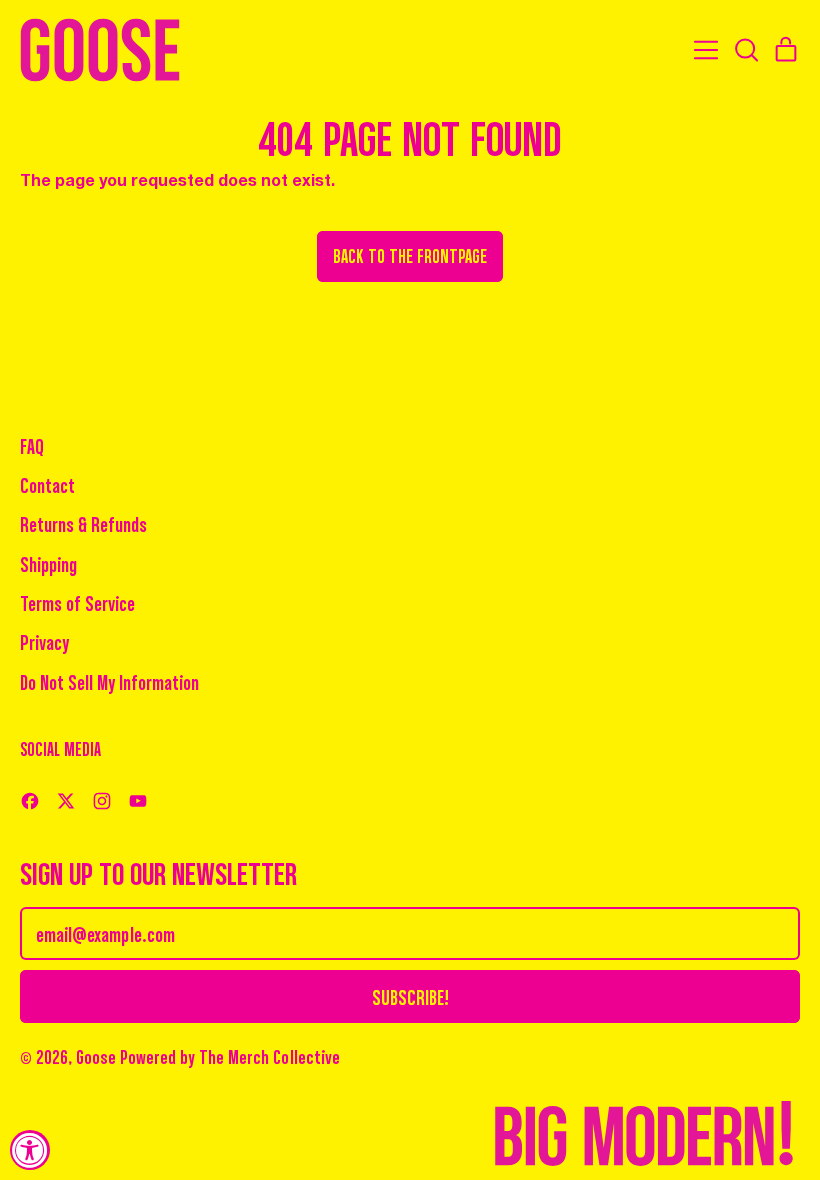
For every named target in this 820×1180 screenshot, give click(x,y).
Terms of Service (77, 602)
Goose (96, 1056)
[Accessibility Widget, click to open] (30, 1150)
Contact (47, 484)
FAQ (32, 445)
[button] (746, 50)
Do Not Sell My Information (109, 681)
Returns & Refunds (83, 523)
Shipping (48, 563)
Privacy (44, 641)
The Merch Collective (269, 1056)
